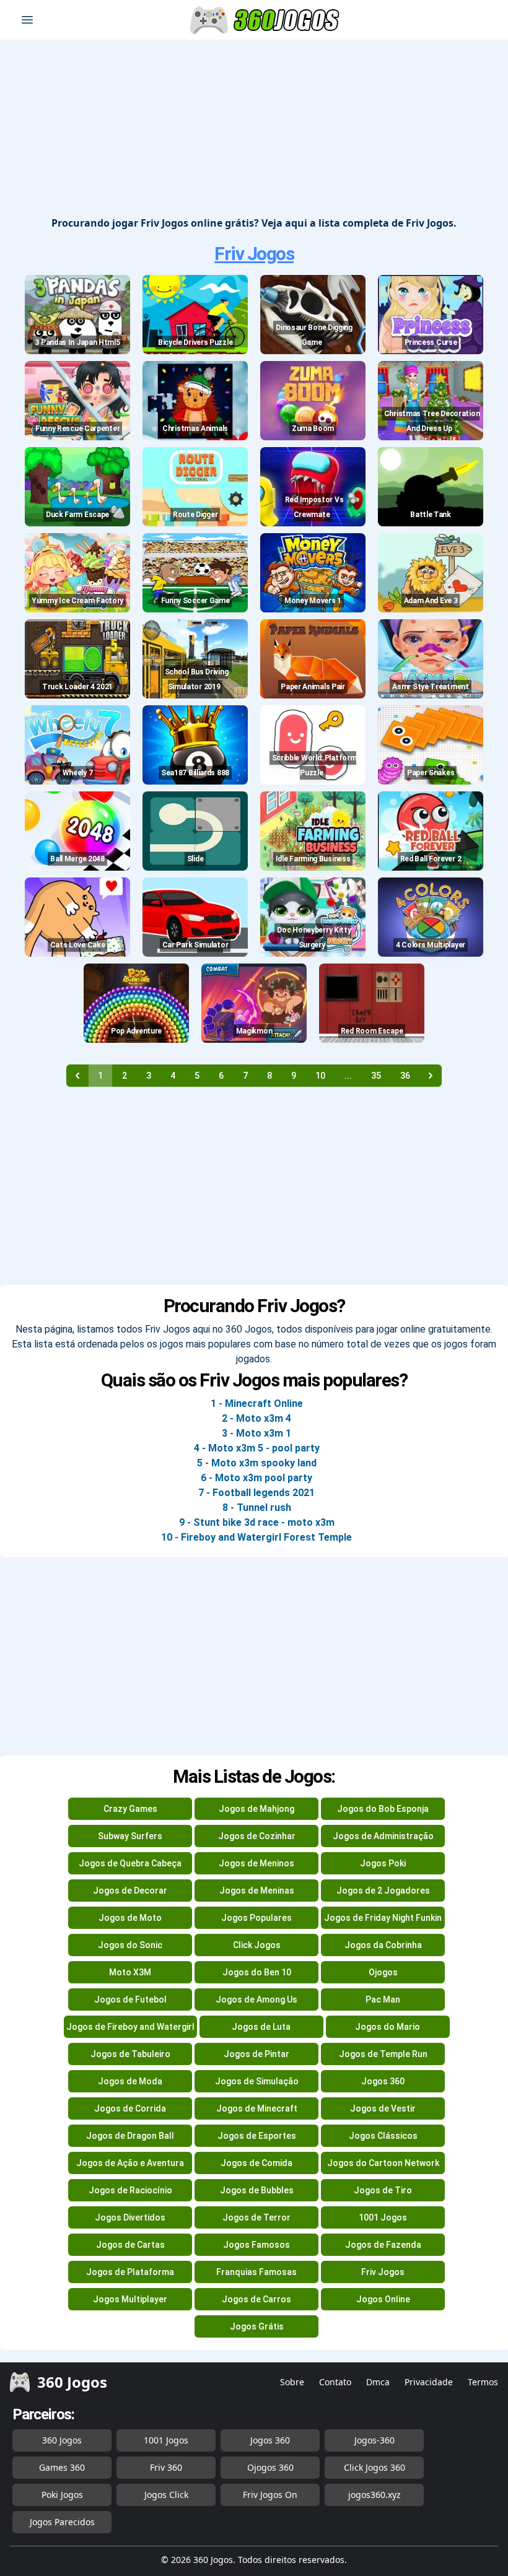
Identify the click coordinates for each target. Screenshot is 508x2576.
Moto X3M (130, 1972)
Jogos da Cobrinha (383, 1945)
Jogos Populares (256, 1918)
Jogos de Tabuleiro (130, 2054)
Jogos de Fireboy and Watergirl (130, 2027)
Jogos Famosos (256, 2245)
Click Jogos (257, 1945)
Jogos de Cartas (130, 2245)
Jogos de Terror (256, 2217)
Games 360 (62, 2467)
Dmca (378, 2382)
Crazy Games (130, 1809)
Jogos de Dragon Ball (130, 2136)
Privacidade (429, 2382)
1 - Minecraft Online (257, 1403)
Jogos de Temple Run (383, 2054)
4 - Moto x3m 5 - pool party (257, 1448)
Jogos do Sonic (130, 1945)
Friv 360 (166, 2467)
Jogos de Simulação (257, 2081)
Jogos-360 (374, 2440)
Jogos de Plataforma (130, 2272)
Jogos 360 (383, 2081)
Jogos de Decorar (130, 1891)
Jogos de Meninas (257, 1891)
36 (405, 1076)
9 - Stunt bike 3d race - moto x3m (257, 1522)
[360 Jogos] (266, 20)
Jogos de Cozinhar (257, 1836)
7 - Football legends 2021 (256, 1493)
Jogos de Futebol (130, 1999)
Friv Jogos (254, 254)
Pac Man (383, 1999)
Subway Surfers (130, 1836)
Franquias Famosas (256, 2272)
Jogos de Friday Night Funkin (383, 1918)
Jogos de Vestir (383, 2108)
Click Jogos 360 (374, 2467)
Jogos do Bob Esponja (383, 1809)
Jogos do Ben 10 (257, 1972)
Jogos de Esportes (257, 2136)
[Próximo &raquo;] (431, 1076)
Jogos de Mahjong (256, 1809)
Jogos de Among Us (256, 1999)
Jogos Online (383, 2299)
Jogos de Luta (261, 2027)
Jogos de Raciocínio (130, 2190)
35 (376, 1076)
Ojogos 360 (270, 2467)
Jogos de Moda (130, 2081)
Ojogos (383, 1972)
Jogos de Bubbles (257, 2190)
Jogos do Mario (388, 2027)
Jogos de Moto (130, 1918)
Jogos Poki (383, 1863)
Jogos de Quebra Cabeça (130, 1863)
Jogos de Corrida (130, 2108)
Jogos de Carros (256, 2299)
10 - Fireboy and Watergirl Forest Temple (256, 1537)
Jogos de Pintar (256, 2054)
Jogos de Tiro (383, 2190)
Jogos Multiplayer (130, 2299)
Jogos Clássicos (383, 2136)
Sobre (292, 2382)
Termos (483, 2382)
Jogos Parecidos (62, 2522)
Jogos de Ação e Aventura (130, 2163)
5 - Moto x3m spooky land (257, 1463)
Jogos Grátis (257, 2326)
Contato (335, 2382)
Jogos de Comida (256, 2163)
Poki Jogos (62, 2495)
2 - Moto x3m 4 (256, 1418)
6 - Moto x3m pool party (256, 1478)
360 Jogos (62, 2440)
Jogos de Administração (383, 1836)
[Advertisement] (254, 129)
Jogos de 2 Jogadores (383, 1891)
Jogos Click (166, 2495)
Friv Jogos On (270, 2495)
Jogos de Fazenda (383, 2245)
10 (320, 1076)
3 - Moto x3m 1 (256, 1433)
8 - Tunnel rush (257, 1508)
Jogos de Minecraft (257, 2108)
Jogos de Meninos (256, 1863)
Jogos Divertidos (130, 2217)
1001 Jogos (383, 2217)
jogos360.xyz (374, 2495)
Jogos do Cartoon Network (383, 2163)
